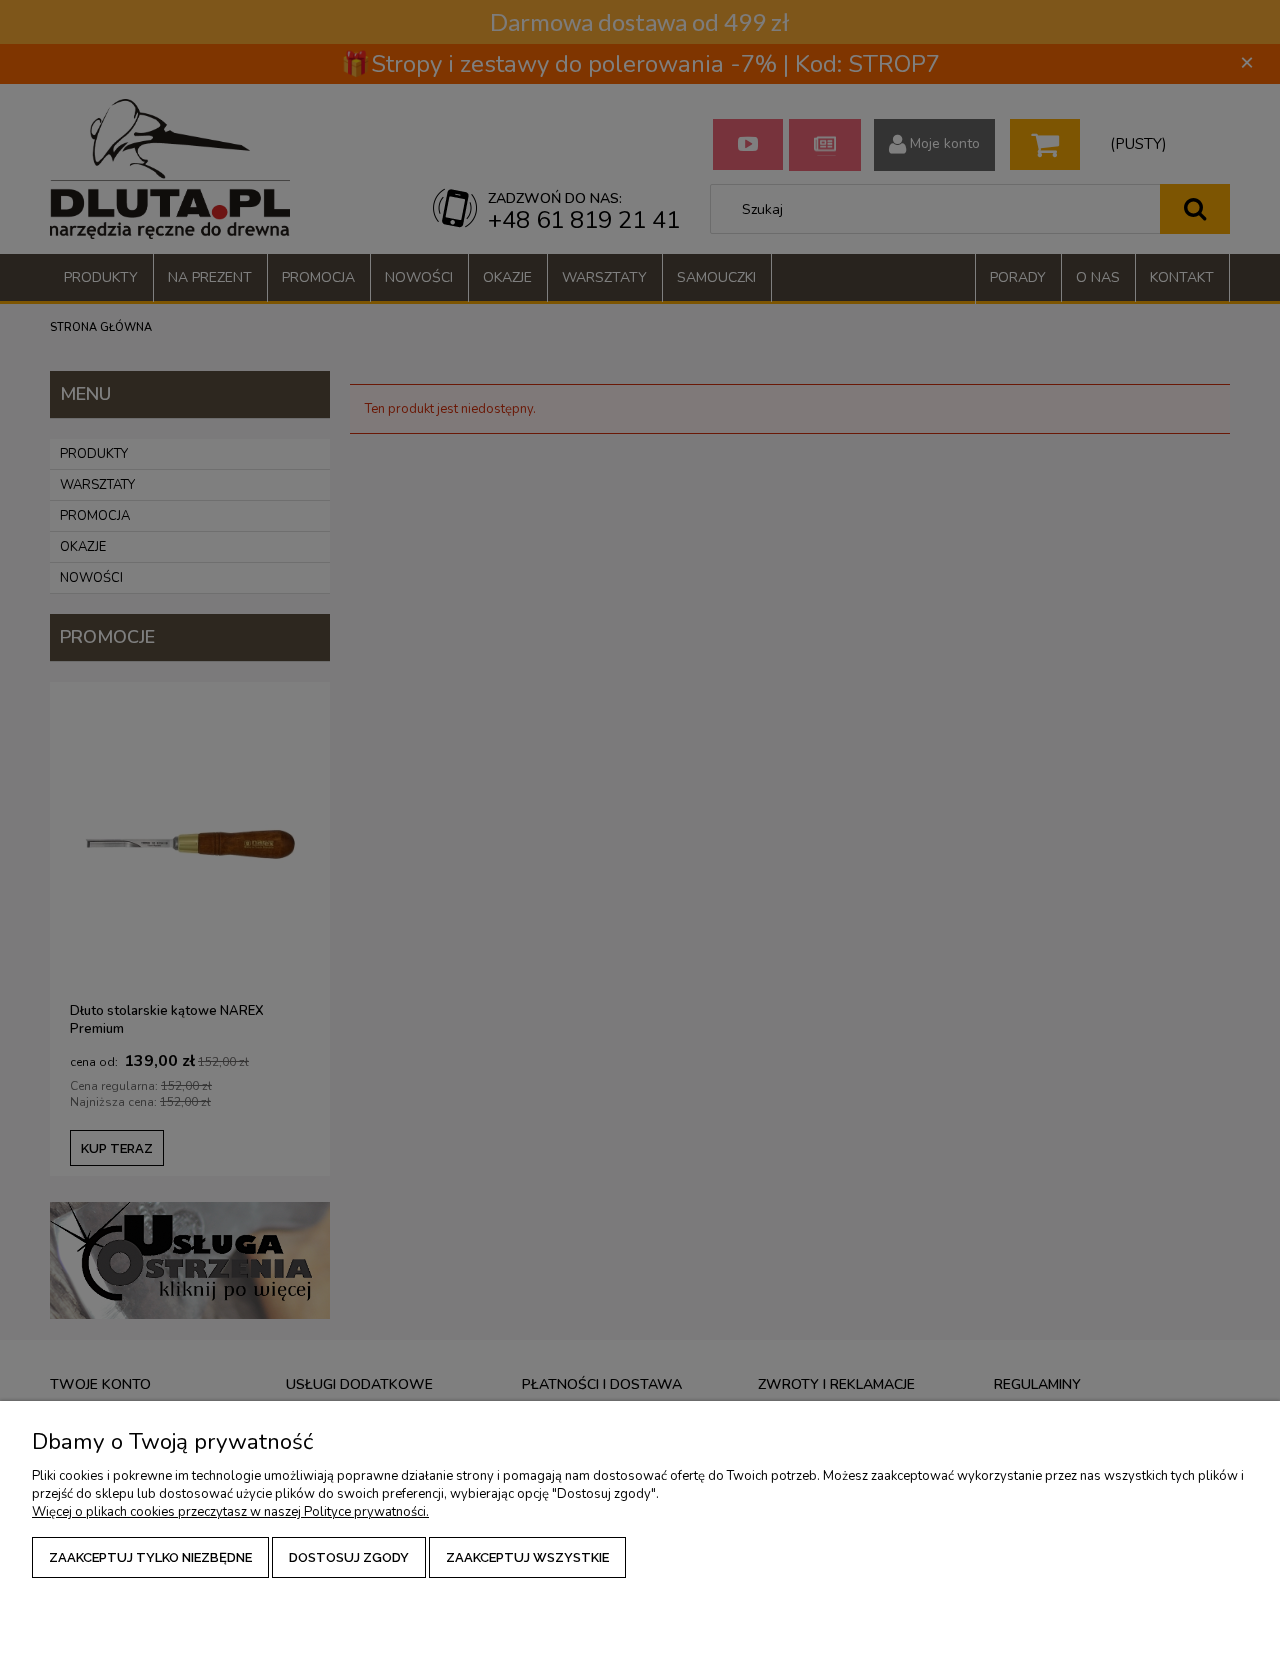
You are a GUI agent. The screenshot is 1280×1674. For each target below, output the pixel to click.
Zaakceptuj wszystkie (527, 1557)
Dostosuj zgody (349, 1557)
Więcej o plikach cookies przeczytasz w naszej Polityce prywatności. (230, 1512)
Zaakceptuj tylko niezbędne (150, 1557)
